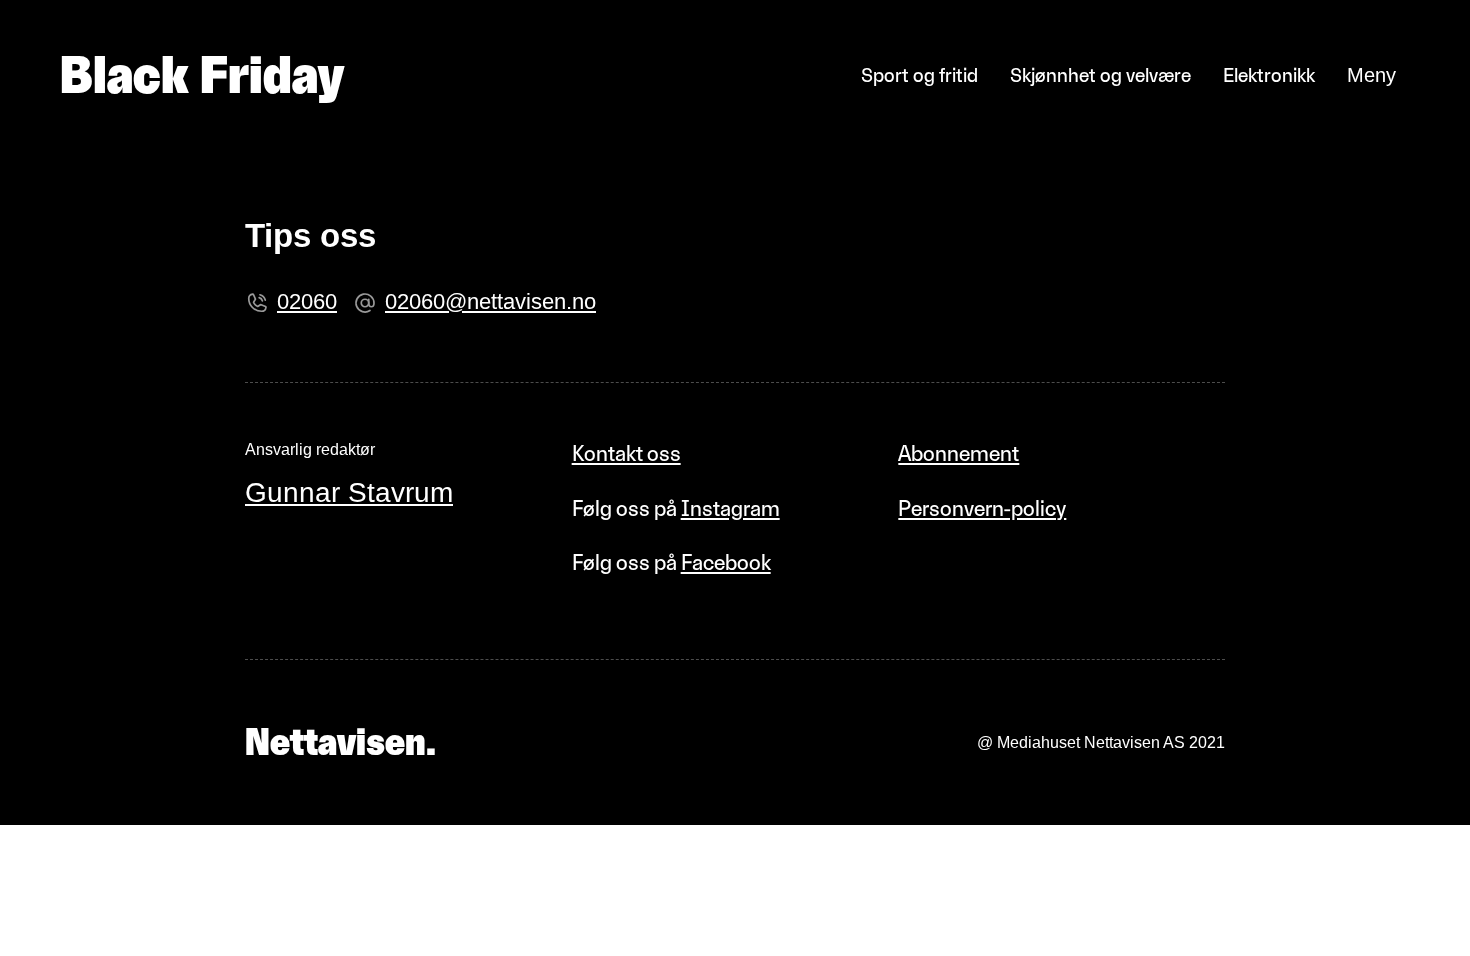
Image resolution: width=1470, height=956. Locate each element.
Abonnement (958, 453)
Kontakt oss (626, 453)
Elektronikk (1269, 75)
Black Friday (202, 75)
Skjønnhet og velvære (1100, 75)
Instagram (730, 508)
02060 (307, 301)
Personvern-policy (982, 508)
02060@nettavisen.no (490, 301)
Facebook (726, 562)
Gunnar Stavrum (349, 492)
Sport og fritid (919, 75)
